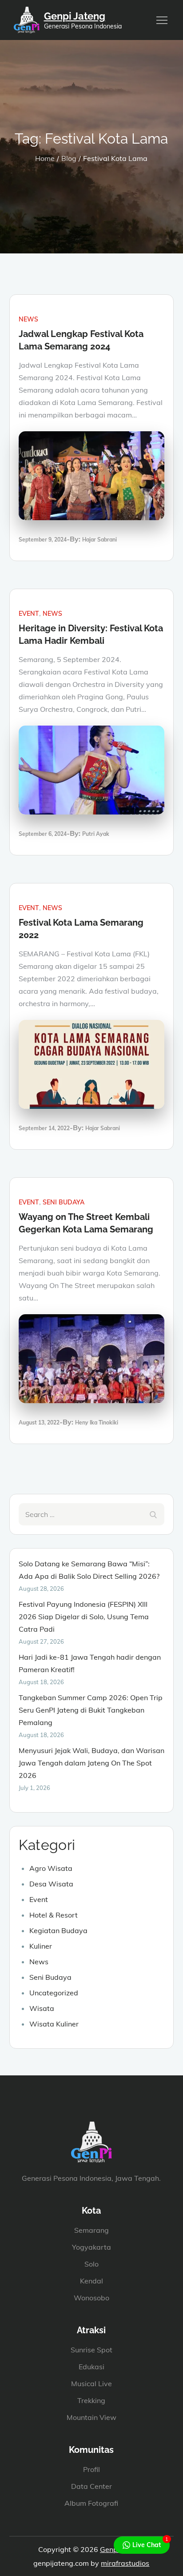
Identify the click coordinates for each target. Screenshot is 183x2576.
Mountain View (91, 2417)
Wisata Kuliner (54, 2024)
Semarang (91, 2230)
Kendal (91, 2281)
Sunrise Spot (91, 2350)
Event (29, 614)
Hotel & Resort (54, 1915)
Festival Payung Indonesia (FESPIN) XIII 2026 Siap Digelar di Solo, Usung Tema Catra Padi (84, 1617)
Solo (91, 2264)
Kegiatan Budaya (58, 1930)
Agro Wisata (51, 1868)
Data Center (91, 2486)
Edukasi (91, 2367)
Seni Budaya (64, 1202)
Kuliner (41, 1946)
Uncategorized (54, 1993)
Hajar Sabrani (99, 540)
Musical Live (91, 2383)
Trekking (91, 2400)
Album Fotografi (91, 2503)
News (28, 319)
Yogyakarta (91, 2247)
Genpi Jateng (75, 16)
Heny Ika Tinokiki (97, 1422)
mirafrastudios (125, 2563)
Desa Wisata (51, 1884)
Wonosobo (91, 2298)
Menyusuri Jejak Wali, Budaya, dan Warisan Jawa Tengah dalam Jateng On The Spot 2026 (91, 1763)
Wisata (42, 2008)
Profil (91, 2469)
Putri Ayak (96, 834)
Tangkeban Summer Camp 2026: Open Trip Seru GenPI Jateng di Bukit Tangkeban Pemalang (91, 1710)
